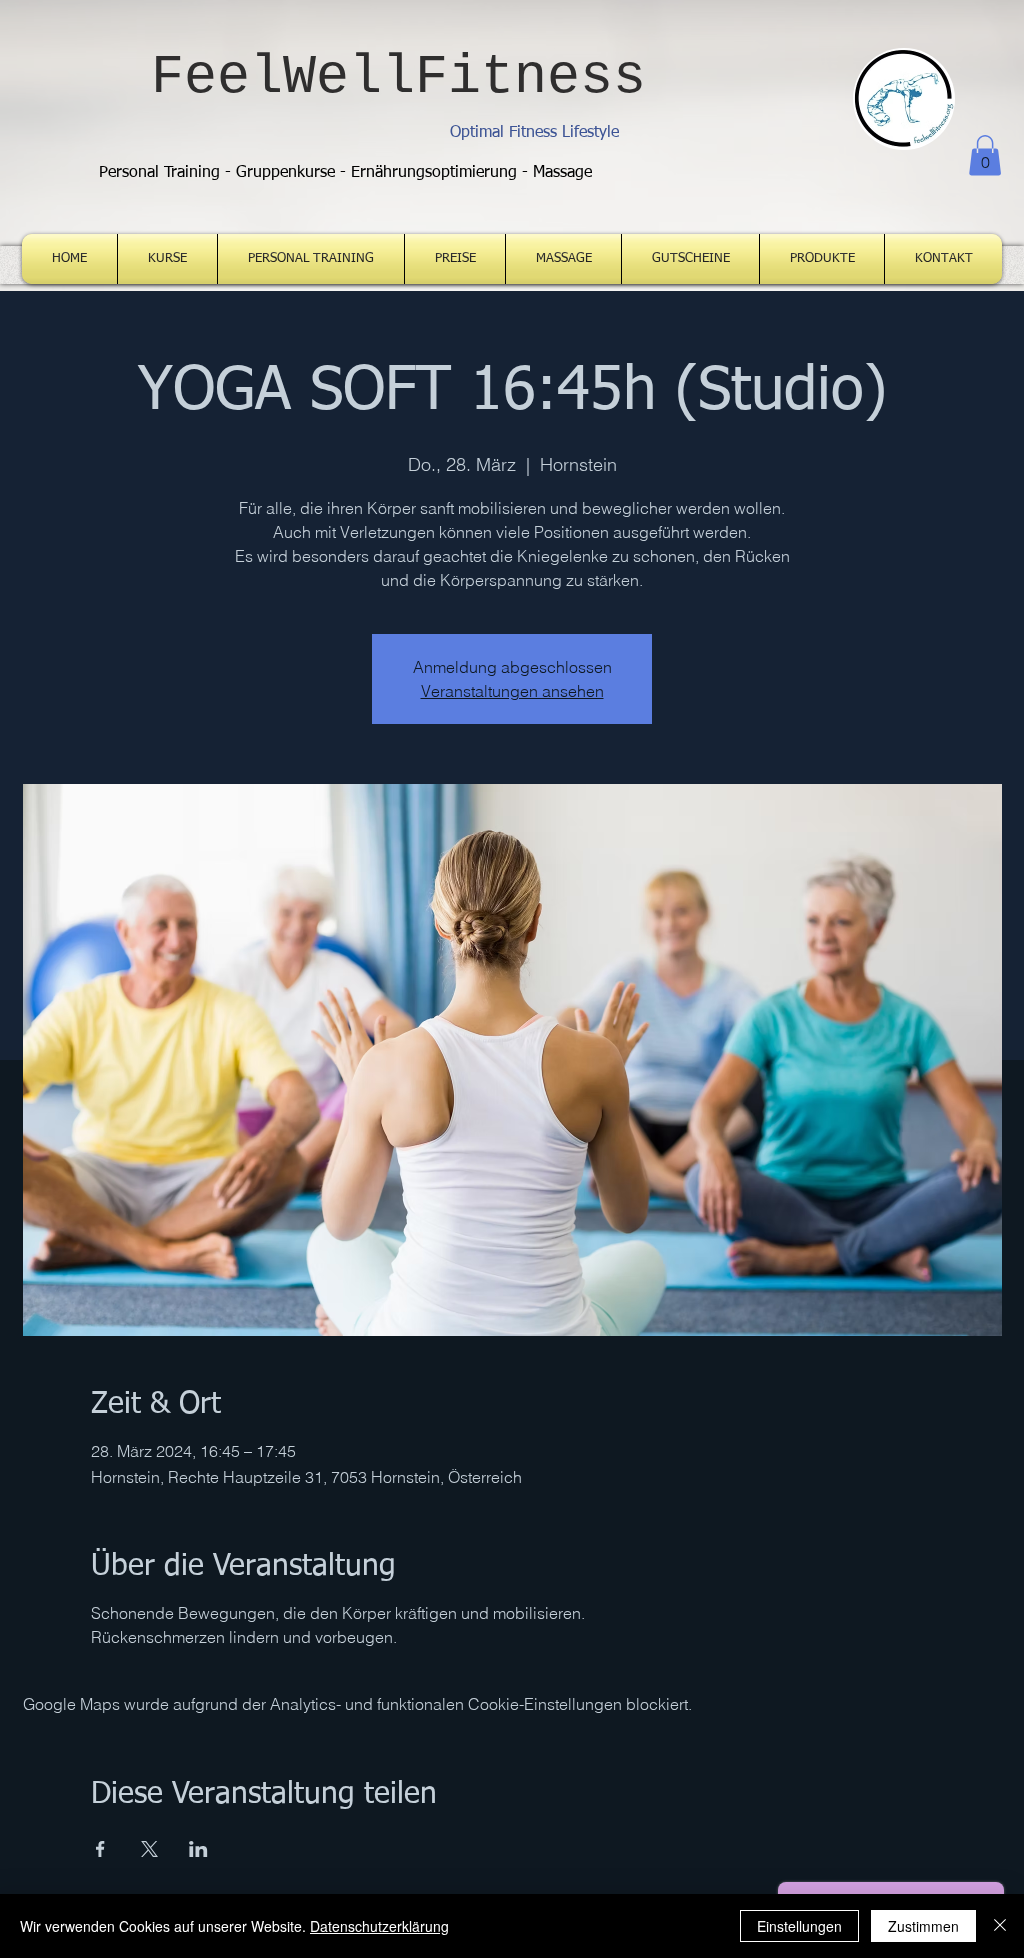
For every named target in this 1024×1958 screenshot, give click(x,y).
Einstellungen (799, 1926)
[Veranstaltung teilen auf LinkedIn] (198, 1849)
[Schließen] (1000, 1926)
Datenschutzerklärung (379, 1926)
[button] (985, 155)
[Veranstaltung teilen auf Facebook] (100, 1849)
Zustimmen (923, 1926)
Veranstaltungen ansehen (512, 691)
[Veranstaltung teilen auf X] (149, 1849)
